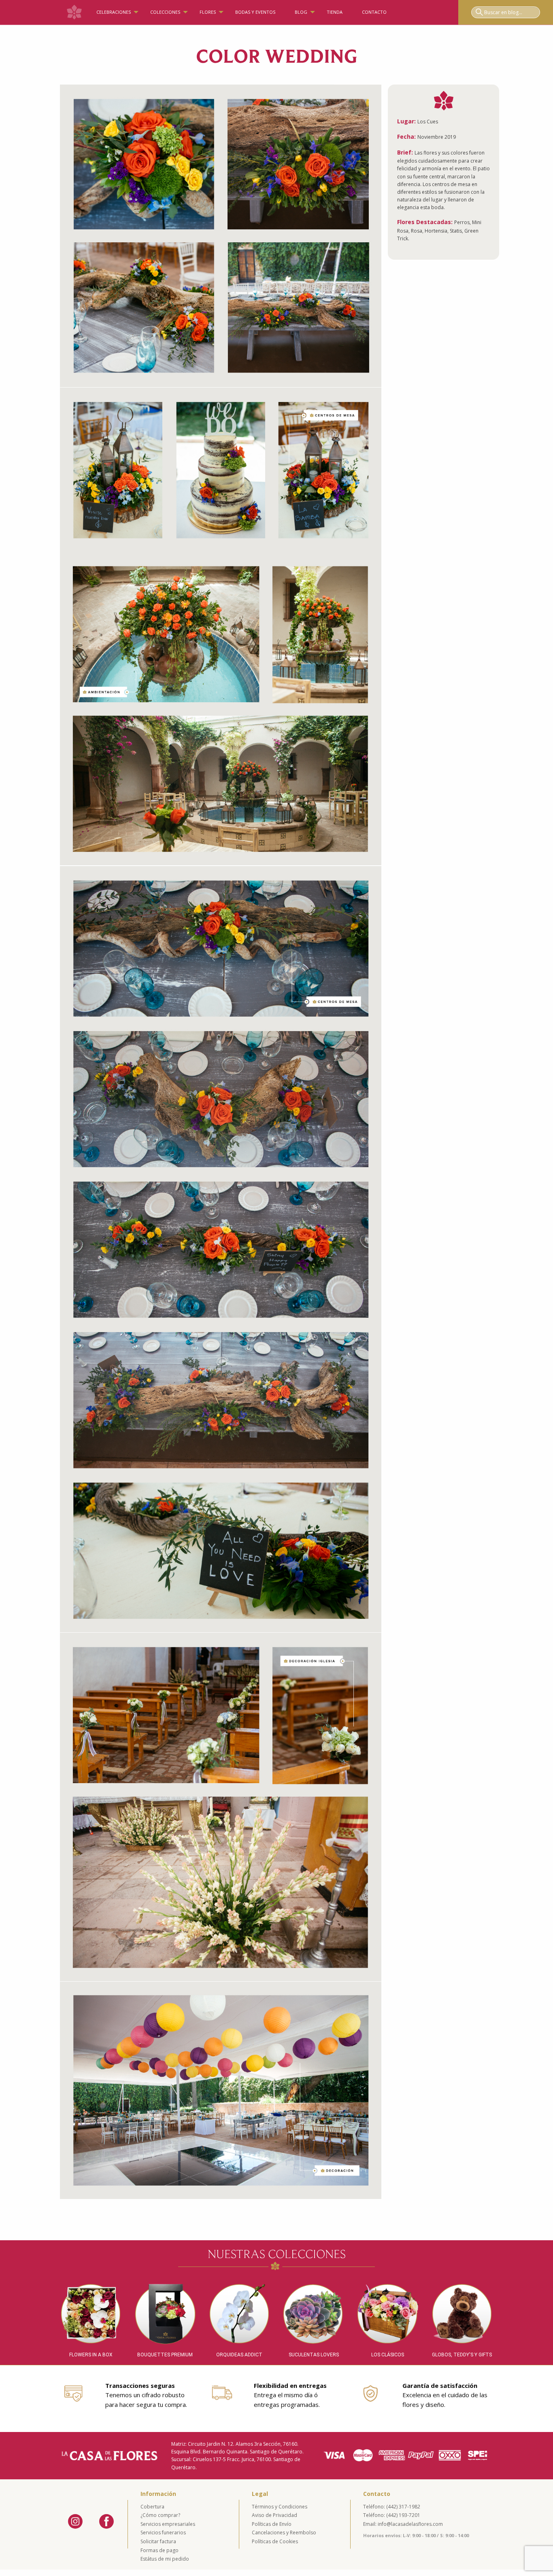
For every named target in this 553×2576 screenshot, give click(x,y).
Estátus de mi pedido (165, 2559)
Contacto (374, 12)
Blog (301, 12)
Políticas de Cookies (275, 2541)
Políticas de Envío (272, 2524)
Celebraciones (114, 12)
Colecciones (165, 12)
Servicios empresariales (168, 2524)
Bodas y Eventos (255, 12)
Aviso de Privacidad (274, 2515)
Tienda (335, 12)
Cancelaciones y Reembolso (284, 2533)
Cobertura (152, 2507)
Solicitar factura (158, 2541)
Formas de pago (160, 2550)
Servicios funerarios (163, 2533)
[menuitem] (74, 12)
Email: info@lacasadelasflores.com (403, 2524)
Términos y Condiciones (280, 2507)
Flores (208, 12)
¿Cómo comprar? (160, 2515)
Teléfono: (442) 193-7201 (392, 2515)
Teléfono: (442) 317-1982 (392, 2507)
